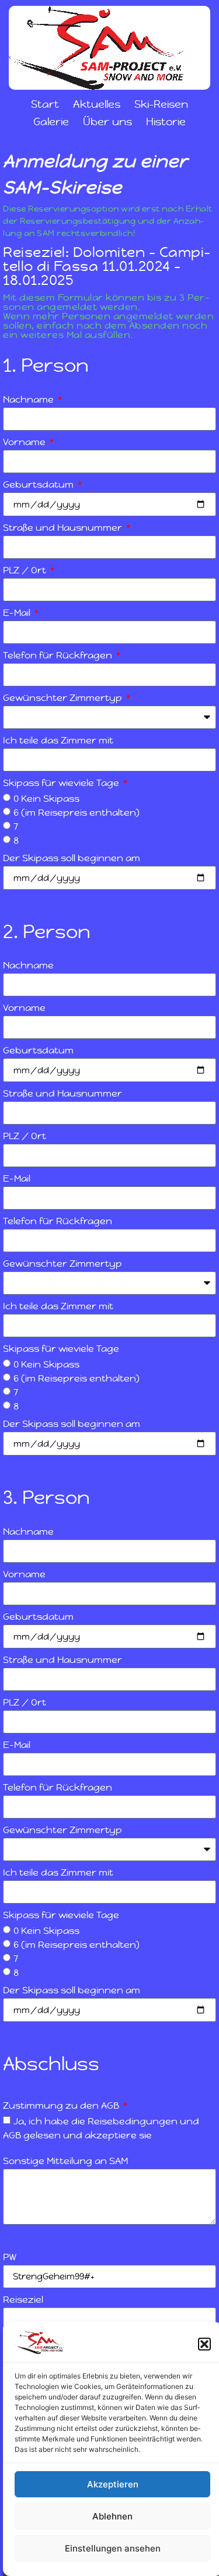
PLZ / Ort (26, 571)
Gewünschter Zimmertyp (64, 699)
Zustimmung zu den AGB (62, 2106)
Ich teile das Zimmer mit (58, 741)
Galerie (51, 121)
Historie (166, 121)
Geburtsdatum (39, 485)
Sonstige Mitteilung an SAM (65, 2162)
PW (10, 2258)
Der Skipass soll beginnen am (72, 859)
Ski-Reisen (161, 104)
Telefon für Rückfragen (59, 656)
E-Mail (18, 614)
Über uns (108, 121)
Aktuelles (97, 104)
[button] (204, 2344)
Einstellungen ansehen (113, 2548)
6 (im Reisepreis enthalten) (77, 812)
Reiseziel (23, 2300)
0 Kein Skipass (46, 798)
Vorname (25, 443)
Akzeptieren (113, 2484)
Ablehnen (112, 2516)
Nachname (29, 400)
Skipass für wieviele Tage (62, 784)
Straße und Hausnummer (64, 528)
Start (45, 104)
